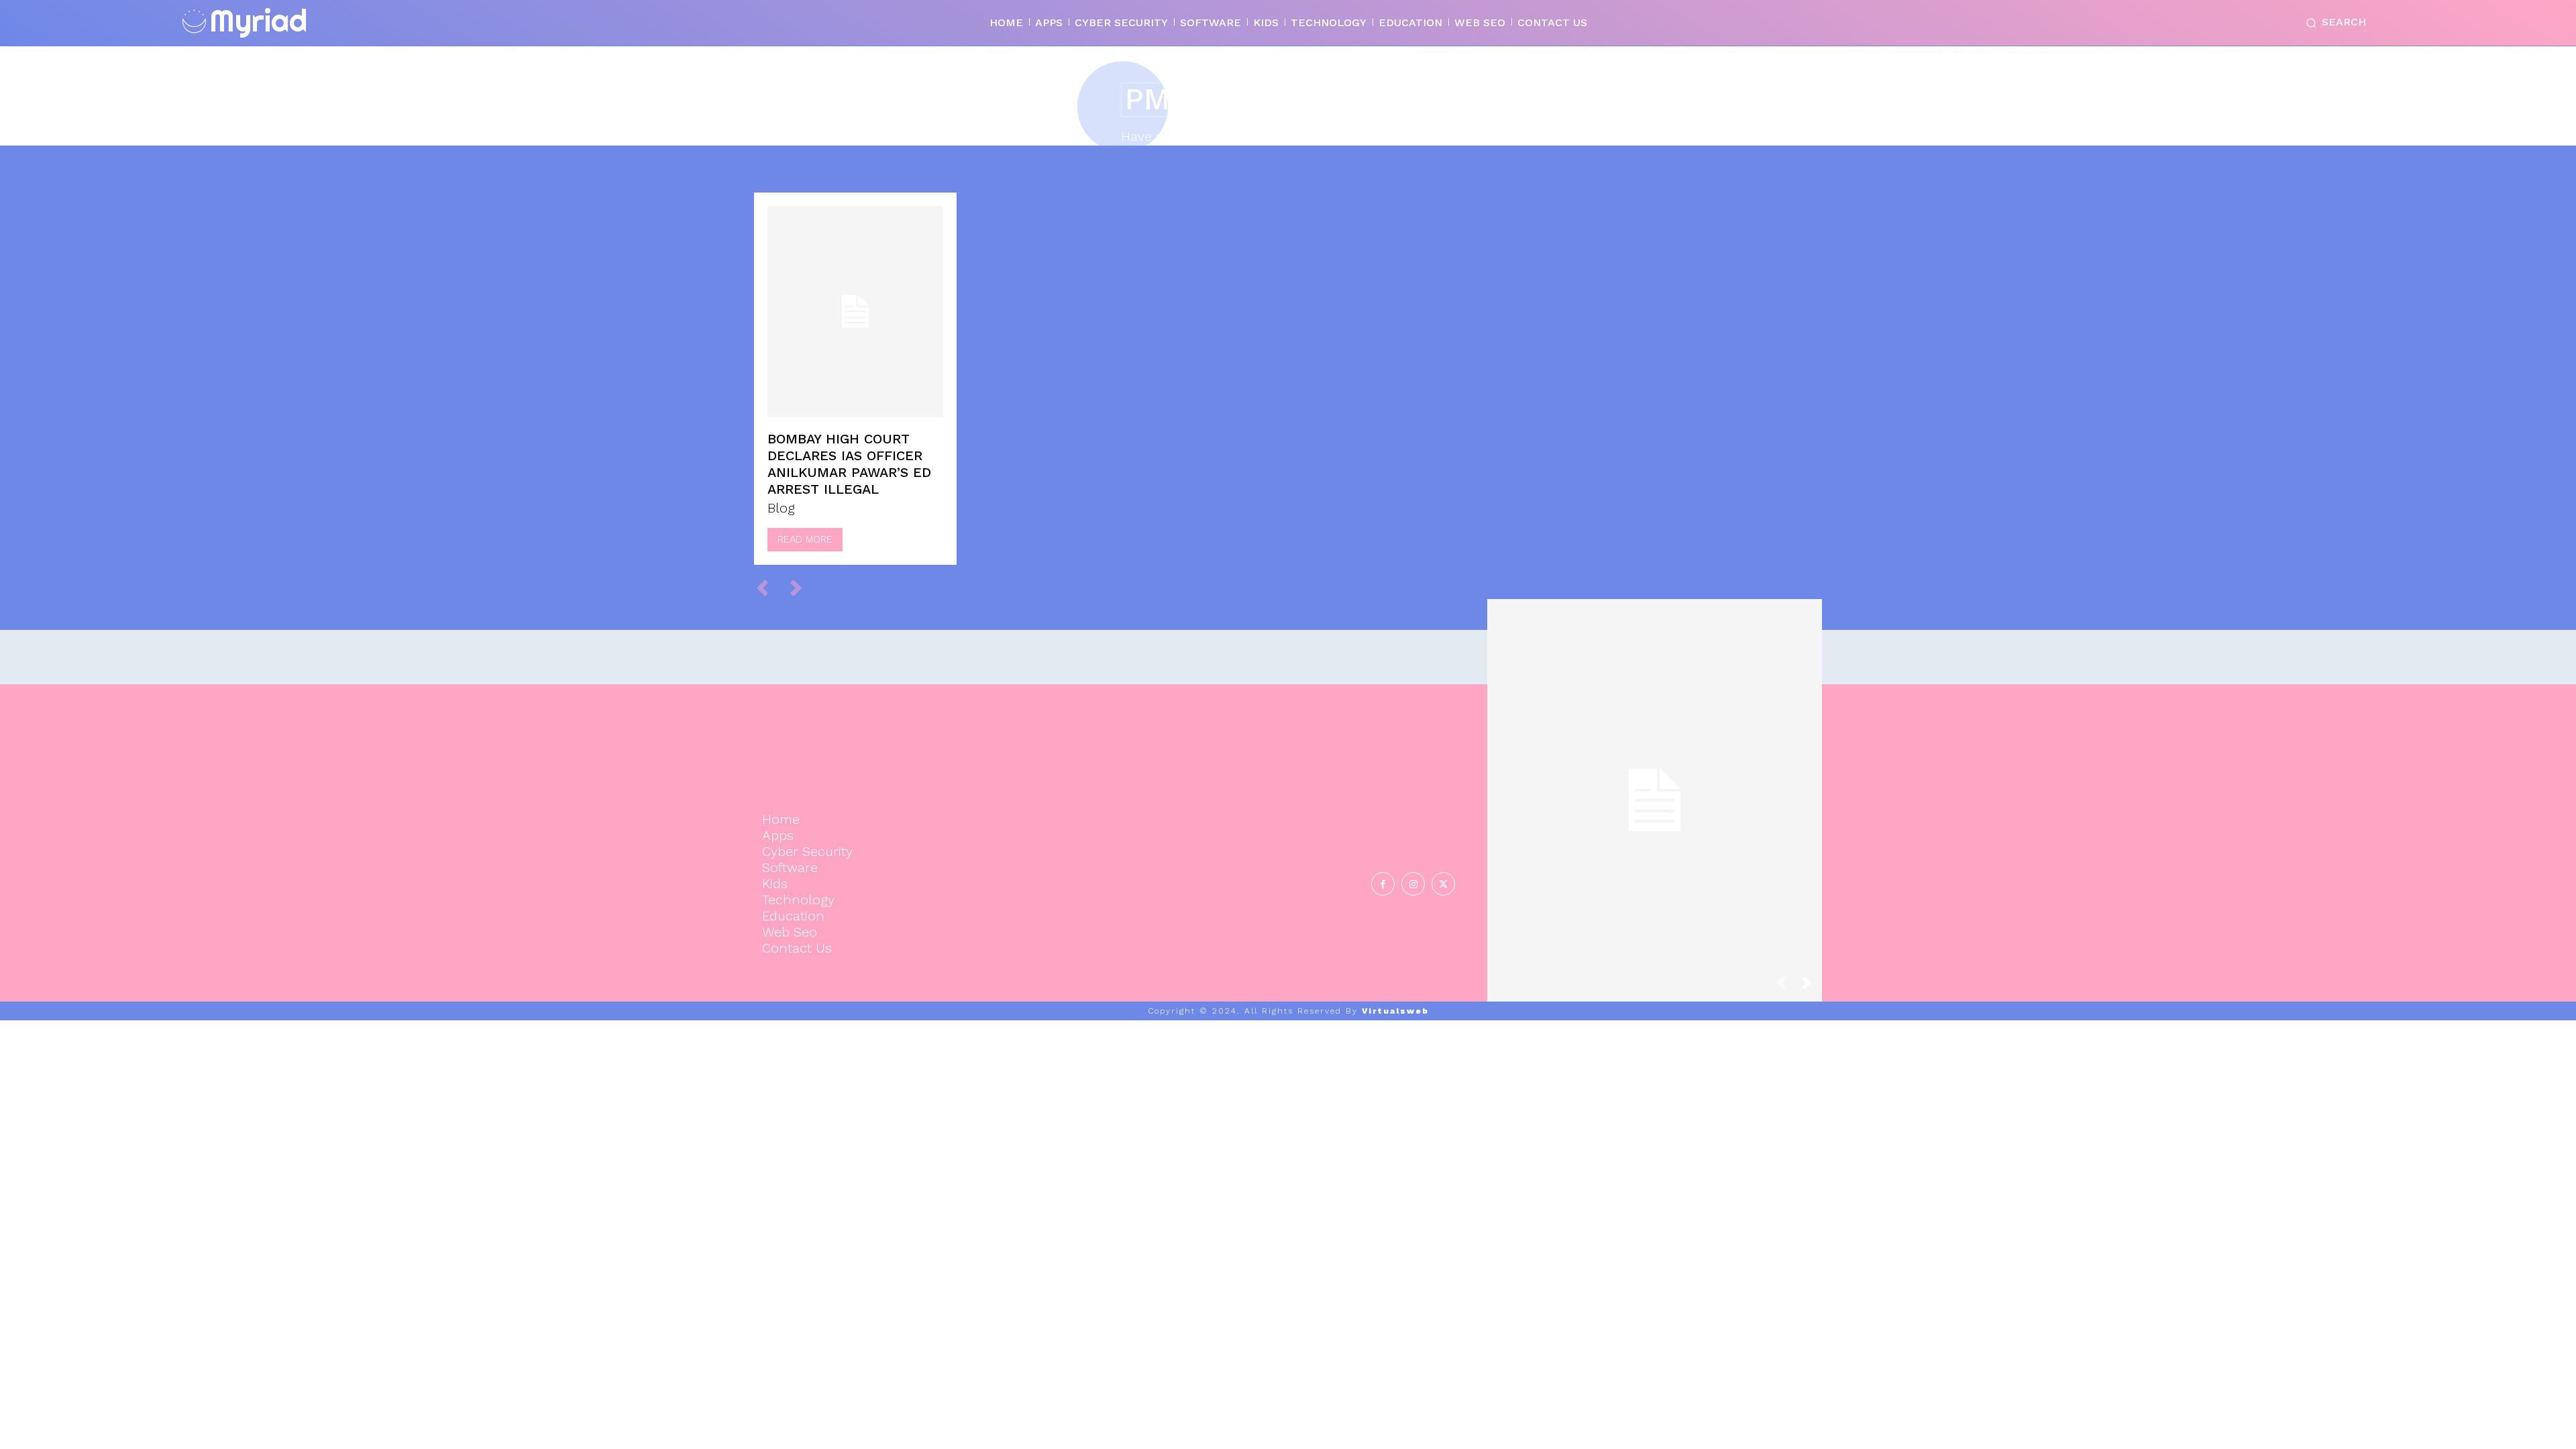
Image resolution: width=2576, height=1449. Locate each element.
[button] (2333, 23)
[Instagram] (1413, 884)
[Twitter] (1443, 884)
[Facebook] (1383, 884)
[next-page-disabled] (802, 587)
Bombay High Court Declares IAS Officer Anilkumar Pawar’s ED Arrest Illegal (849, 464)
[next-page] (1812, 986)
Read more (805, 539)
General (1653, 840)
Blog (781, 508)
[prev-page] (768, 587)
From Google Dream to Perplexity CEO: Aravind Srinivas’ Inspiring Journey (1655, 786)
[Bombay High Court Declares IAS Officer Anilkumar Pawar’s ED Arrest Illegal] (855, 312)
